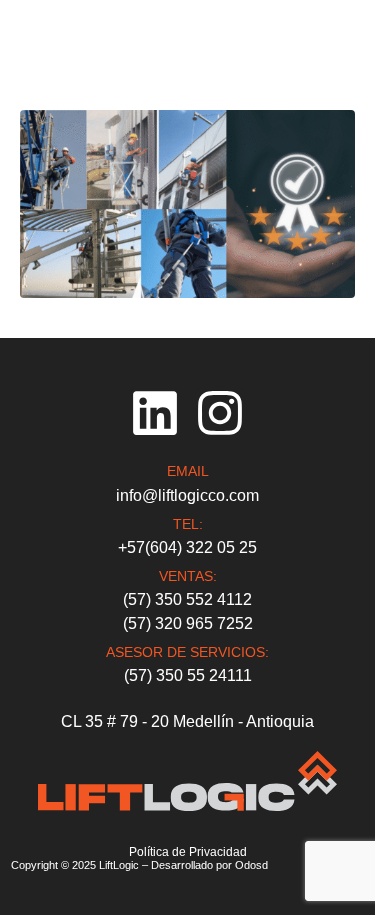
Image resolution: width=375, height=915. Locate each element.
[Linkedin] (155, 413)
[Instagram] (220, 413)
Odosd (251, 865)
